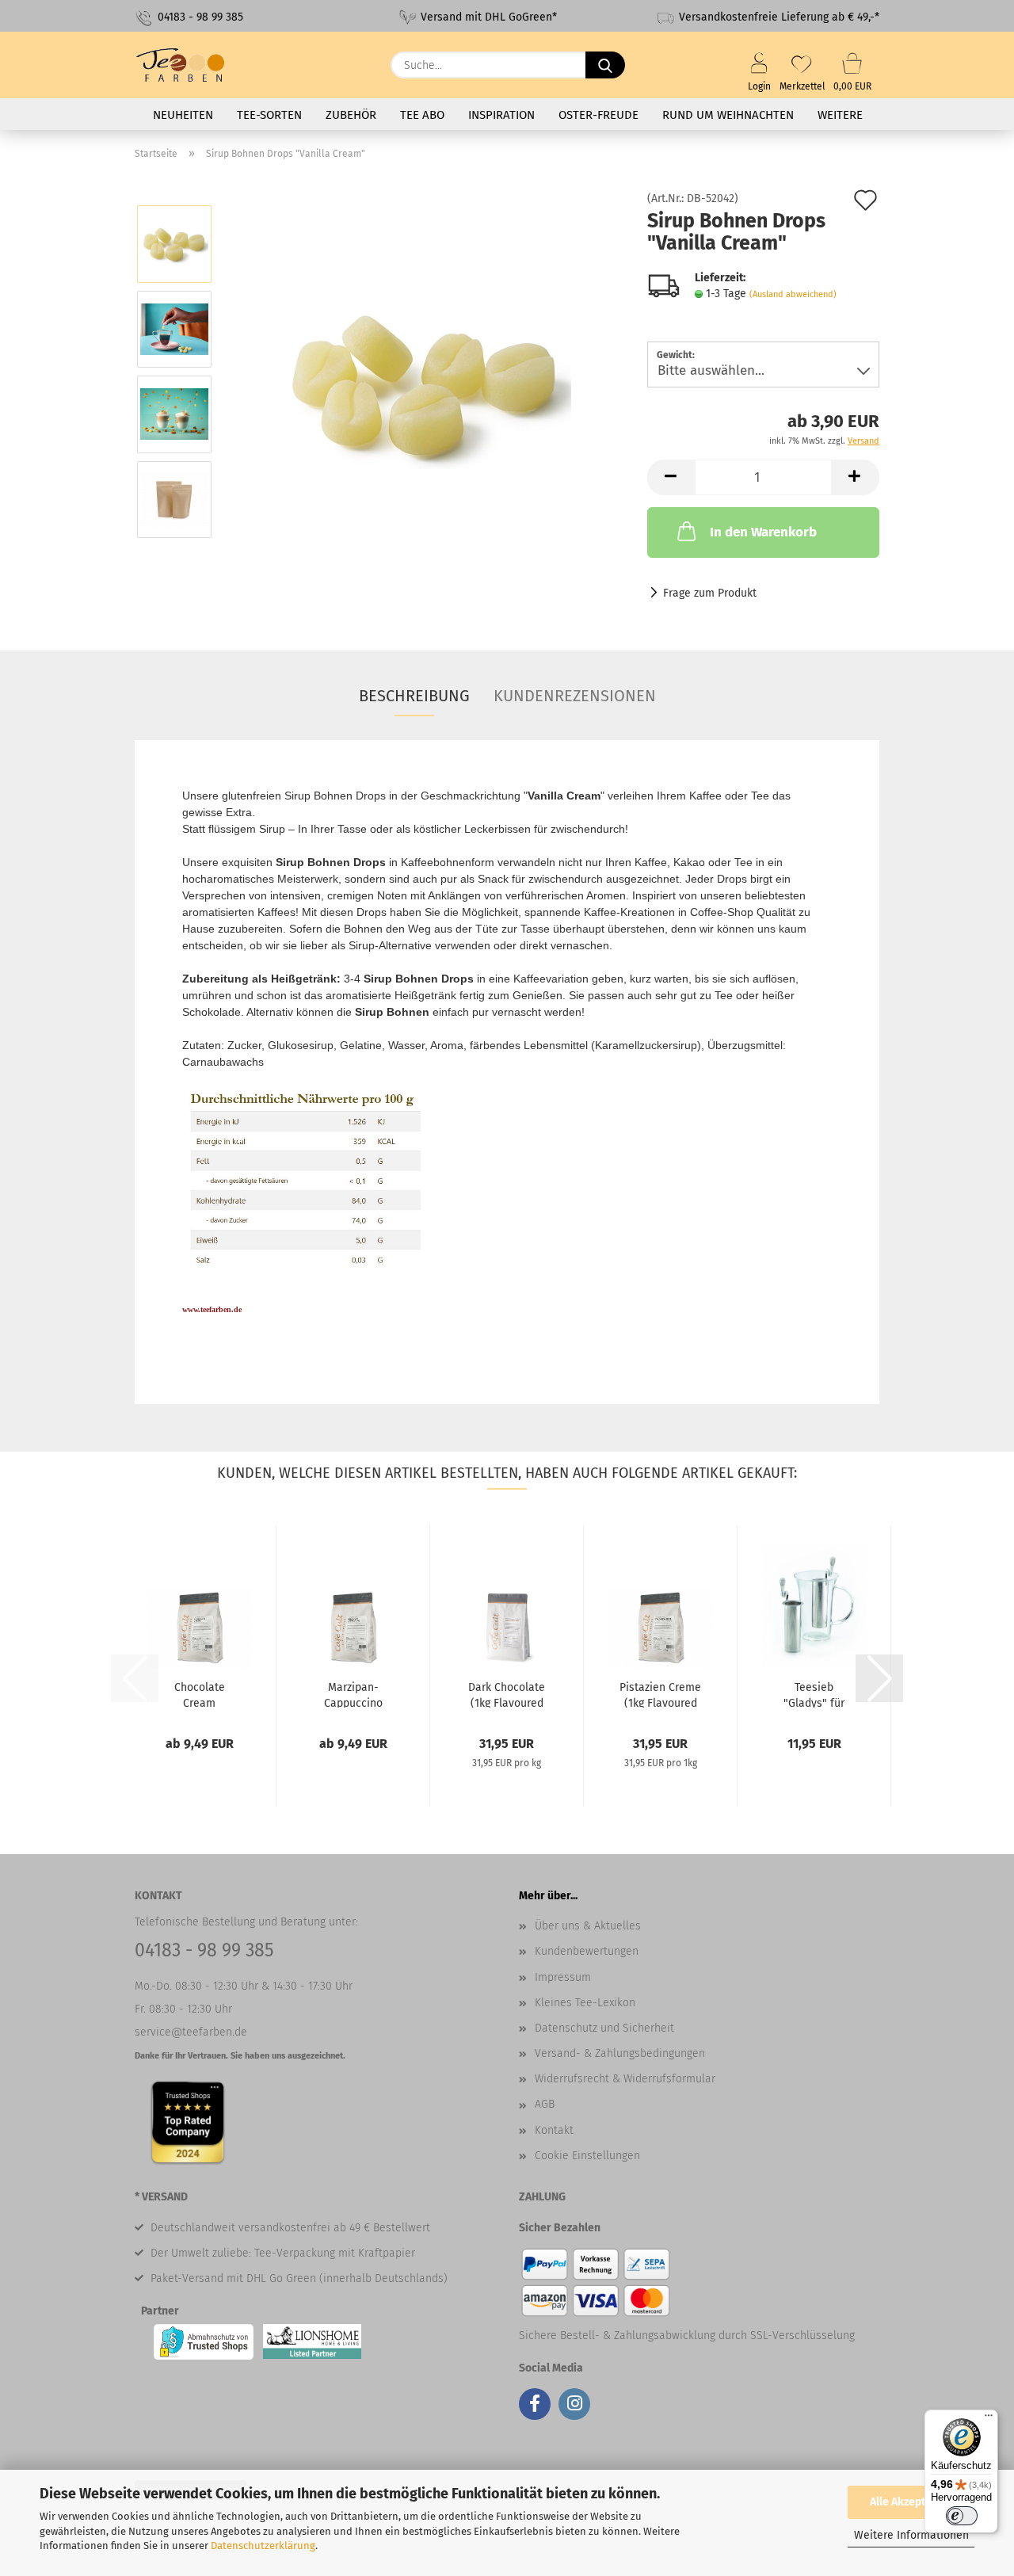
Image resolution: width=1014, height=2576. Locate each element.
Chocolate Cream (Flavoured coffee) (200, 1694)
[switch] (962, 2516)
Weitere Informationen (911, 2535)
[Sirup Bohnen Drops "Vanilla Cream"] (425, 371)
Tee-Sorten (269, 115)
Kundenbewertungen (587, 1951)
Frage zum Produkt (710, 593)
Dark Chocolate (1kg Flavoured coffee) (507, 1694)
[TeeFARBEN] (187, 65)
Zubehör (351, 115)
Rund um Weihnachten (728, 115)
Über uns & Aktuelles (588, 1926)
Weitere (840, 115)
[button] (671, 477)
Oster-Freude (598, 115)
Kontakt (554, 2130)
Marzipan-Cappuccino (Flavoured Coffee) (353, 1694)
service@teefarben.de (191, 2032)
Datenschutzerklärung (263, 2545)
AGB (545, 2104)
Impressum (563, 1977)
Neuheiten (183, 115)
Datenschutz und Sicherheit (604, 2028)
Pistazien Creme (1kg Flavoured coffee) (660, 1694)
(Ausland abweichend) (793, 294)
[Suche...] (605, 65)
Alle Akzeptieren (911, 2502)
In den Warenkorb (763, 532)
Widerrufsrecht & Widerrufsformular (625, 2079)
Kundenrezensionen (575, 696)
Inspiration (501, 115)
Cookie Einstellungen (587, 2156)
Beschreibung (414, 696)
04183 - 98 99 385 (199, 17)
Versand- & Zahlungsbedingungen (620, 2053)
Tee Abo (422, 115)
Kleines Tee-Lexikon (585, 2003)
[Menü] (989, 2419)
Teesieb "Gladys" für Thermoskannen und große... (814, 1694)
